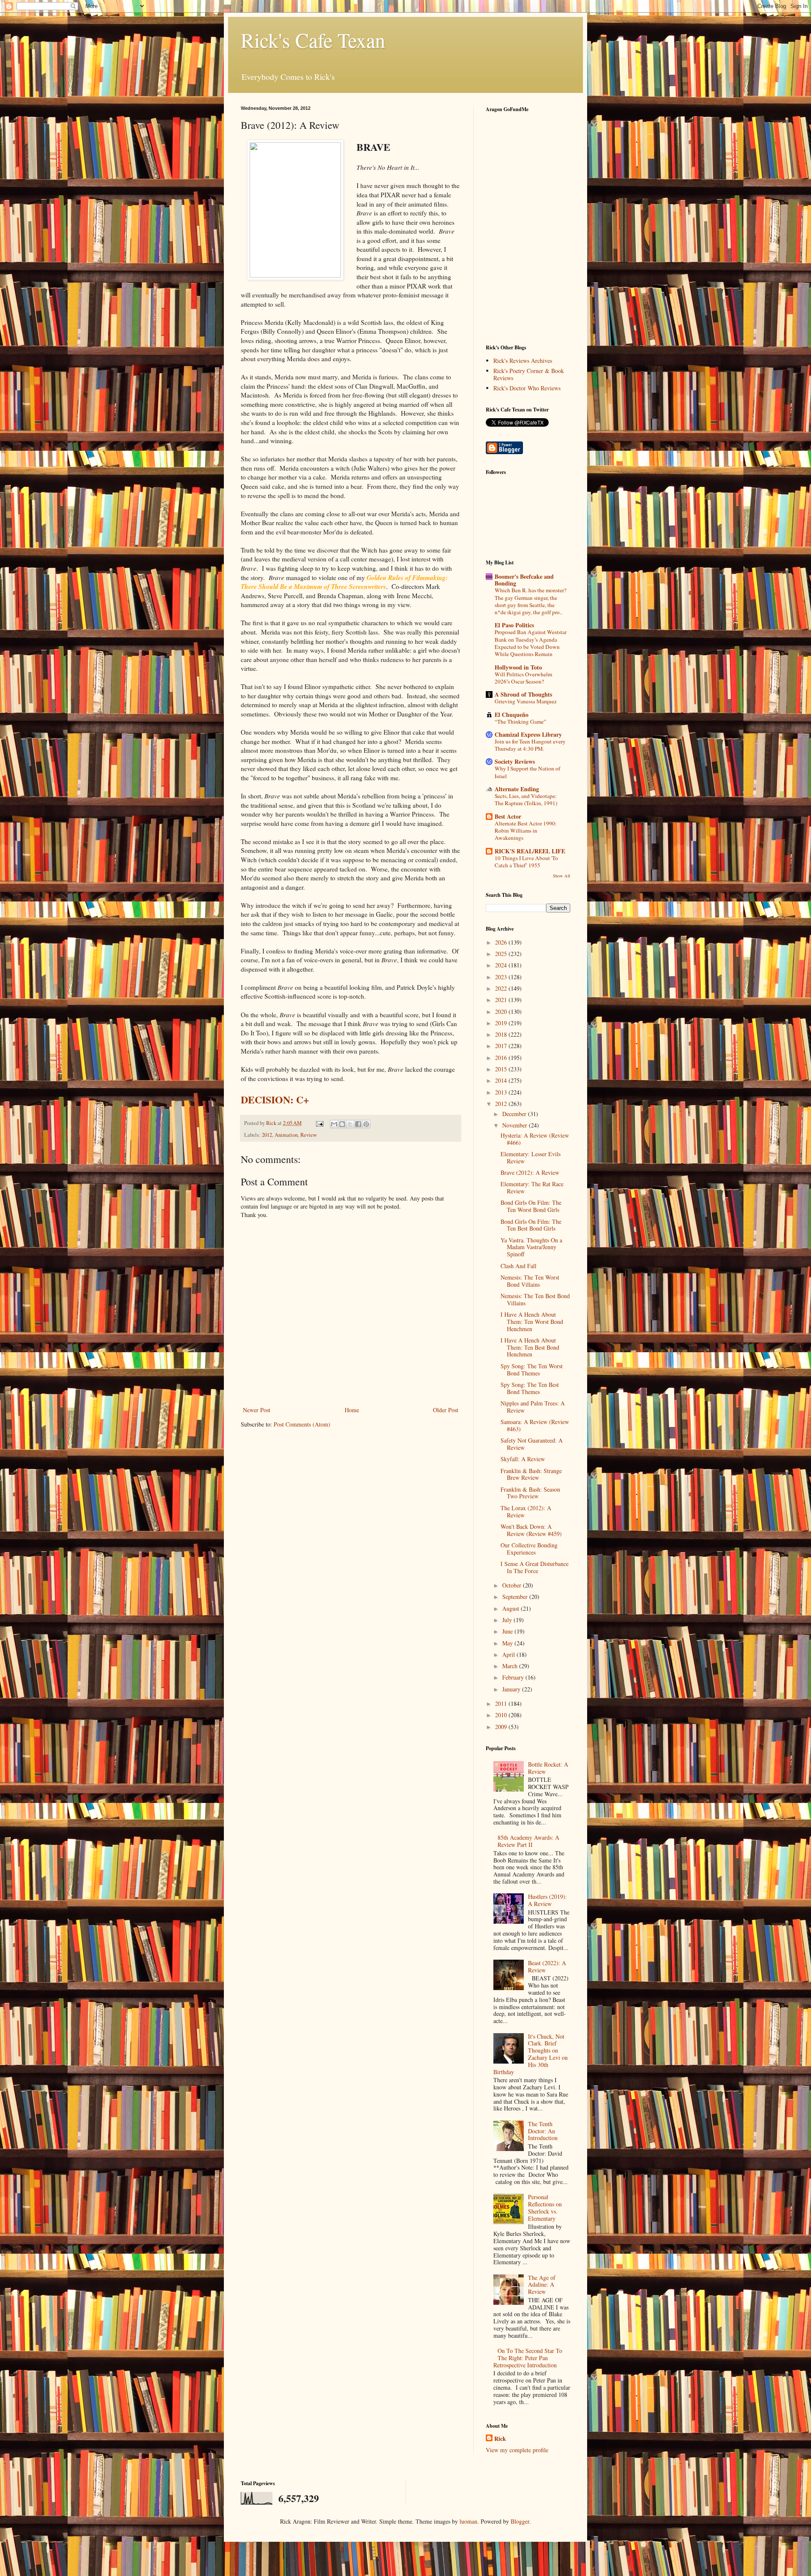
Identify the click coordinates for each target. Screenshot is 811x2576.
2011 (502, 1703)
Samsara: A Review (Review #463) (535, 1425)
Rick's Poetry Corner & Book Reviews (529, 374)
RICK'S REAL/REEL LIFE (530, 851)
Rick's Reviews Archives (523, 361)
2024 (502, 965)
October (513, 1585)
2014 (502, 1080)
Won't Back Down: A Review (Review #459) (531, 1530)
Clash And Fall (518, 1266)
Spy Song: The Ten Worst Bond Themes (532, 1370)
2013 (502, 1092)
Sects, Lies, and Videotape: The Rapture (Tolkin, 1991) (526, 799)
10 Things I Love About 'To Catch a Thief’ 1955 (526, 862)
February (514, 1677)
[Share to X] (350, 1124)
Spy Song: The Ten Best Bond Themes (530, 1388)
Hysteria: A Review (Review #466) (535, 1139)
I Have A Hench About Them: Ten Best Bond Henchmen (530, 1347)
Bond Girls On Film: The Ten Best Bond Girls (531, 1225)
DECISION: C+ (275, 1099)
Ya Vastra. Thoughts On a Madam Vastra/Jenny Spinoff (531, 1247)
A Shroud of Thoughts (523, 694)
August (512, 1608)
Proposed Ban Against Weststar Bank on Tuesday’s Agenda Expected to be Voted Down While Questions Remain (531, 643)
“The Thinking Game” (520, 722)
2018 (502, 1034)
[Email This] (334, 1124)
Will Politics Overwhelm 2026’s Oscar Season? (523, 678)
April (509, 1654)
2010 (502, 1715)
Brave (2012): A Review (530, 1172)
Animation (286, 1135)
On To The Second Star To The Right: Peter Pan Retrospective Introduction (528, 2358)
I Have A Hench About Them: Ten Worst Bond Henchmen (532, 1322)
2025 (502, 954)
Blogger (520, 2521)
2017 (502, 1046)
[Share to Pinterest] (366, 1124)
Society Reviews (515, 761)
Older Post (446, 1410)
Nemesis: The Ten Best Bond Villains (535, 1299)
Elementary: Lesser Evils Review (531, 1157)
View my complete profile (517, 2450)
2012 (267, 1135)
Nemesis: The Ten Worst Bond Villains (530, 1281)
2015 (502, 1069)
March (511, 1666)
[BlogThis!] (342, 1124)
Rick (500, 2439)
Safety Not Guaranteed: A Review (532, 1444)
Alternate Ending (517, 789)
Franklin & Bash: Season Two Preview (530, 1493)
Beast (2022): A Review (547, 1966)
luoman (468, 2521)
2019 (502, 1023)
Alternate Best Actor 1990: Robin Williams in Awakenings (526, 831)
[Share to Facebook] (358, 1124)
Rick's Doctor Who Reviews (527, 388)
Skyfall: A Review (523, 1459)
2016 (502, 1058)
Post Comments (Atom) (302, 1424)
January (512, 1689)
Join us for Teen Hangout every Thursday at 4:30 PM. (530, 745)
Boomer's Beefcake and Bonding (524, 580)
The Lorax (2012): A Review (526, 1511)
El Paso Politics (514, 625)
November (516, 1125)
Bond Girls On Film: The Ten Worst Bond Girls (531, 1206)
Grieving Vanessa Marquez (526, 701)
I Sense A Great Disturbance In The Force (535, 1567)
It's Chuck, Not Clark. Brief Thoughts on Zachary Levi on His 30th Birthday (531, 2054)
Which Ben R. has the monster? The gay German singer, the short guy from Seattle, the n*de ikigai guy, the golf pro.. (531, 601)
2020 (502, 1012)
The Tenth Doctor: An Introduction (543, 2131)
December (515, 1114)
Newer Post (257, 1410)
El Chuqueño (512, 715)
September (516, 1597)
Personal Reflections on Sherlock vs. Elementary (545, 2207)
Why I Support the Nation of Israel (527, 772)
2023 (502, 977)
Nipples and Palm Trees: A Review (533, 1407)
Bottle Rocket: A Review (548, 1768)
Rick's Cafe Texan (313, 40)
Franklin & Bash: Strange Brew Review (531, 1474)
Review (309, 1135)
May (508, 1643)
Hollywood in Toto (518, 667)
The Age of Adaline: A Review (542, 2285)
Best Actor (508, 816)
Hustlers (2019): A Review (547, 1900)
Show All (562, 876)
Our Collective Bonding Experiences (529, 1549)
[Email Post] (319, 1123)
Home (352, 1410)
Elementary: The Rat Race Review (532, 1187)
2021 (502, 1000)
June (508, 1631)
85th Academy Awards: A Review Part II (528, 1841)
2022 (502, 988)
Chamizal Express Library (528, 734)
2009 (502, 1727)
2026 (502, 942)
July (508, 1620)
